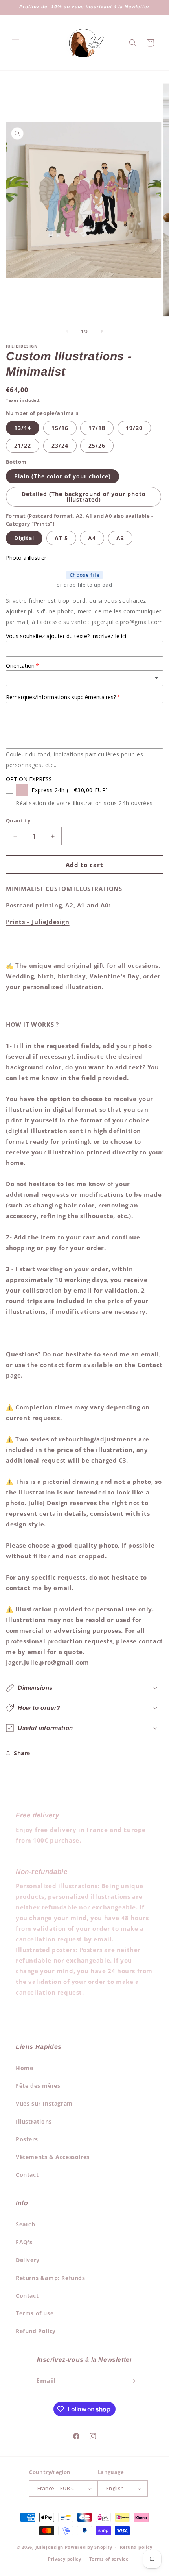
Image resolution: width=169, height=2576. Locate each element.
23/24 (60, 445)
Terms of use (35, 2313)
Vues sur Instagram (44, 2103)
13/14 (23, 428)
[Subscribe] (132, 2381)
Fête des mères (38, 2086)
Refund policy (136, 2547)
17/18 (97, 428)
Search (26, 2224)
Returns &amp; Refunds (51, 2278)
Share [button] (22, 1753)
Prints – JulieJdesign (38, 922)
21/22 (23, 445)
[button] (16, 43)
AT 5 (61, 538)
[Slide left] (67, 331)
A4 (92, 538)
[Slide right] (102, 331)
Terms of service (109, 2559)
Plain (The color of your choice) (62, 476)
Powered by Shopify (89, 2547)
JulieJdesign (49, 2547)
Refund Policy (36, 2331)
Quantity (18, 820)
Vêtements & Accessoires (53, 2157)
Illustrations (34, 2121)
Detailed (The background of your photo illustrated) (84, 497)
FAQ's (24, 2242)
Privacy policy (65, 2559)
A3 (120, 538)
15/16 (60, 428)
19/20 (134, 428)
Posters (27, 2139)
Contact (27, 2175)
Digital (24, 538)
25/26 (97, 445)
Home (24, 2068)
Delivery (28, 2260)
